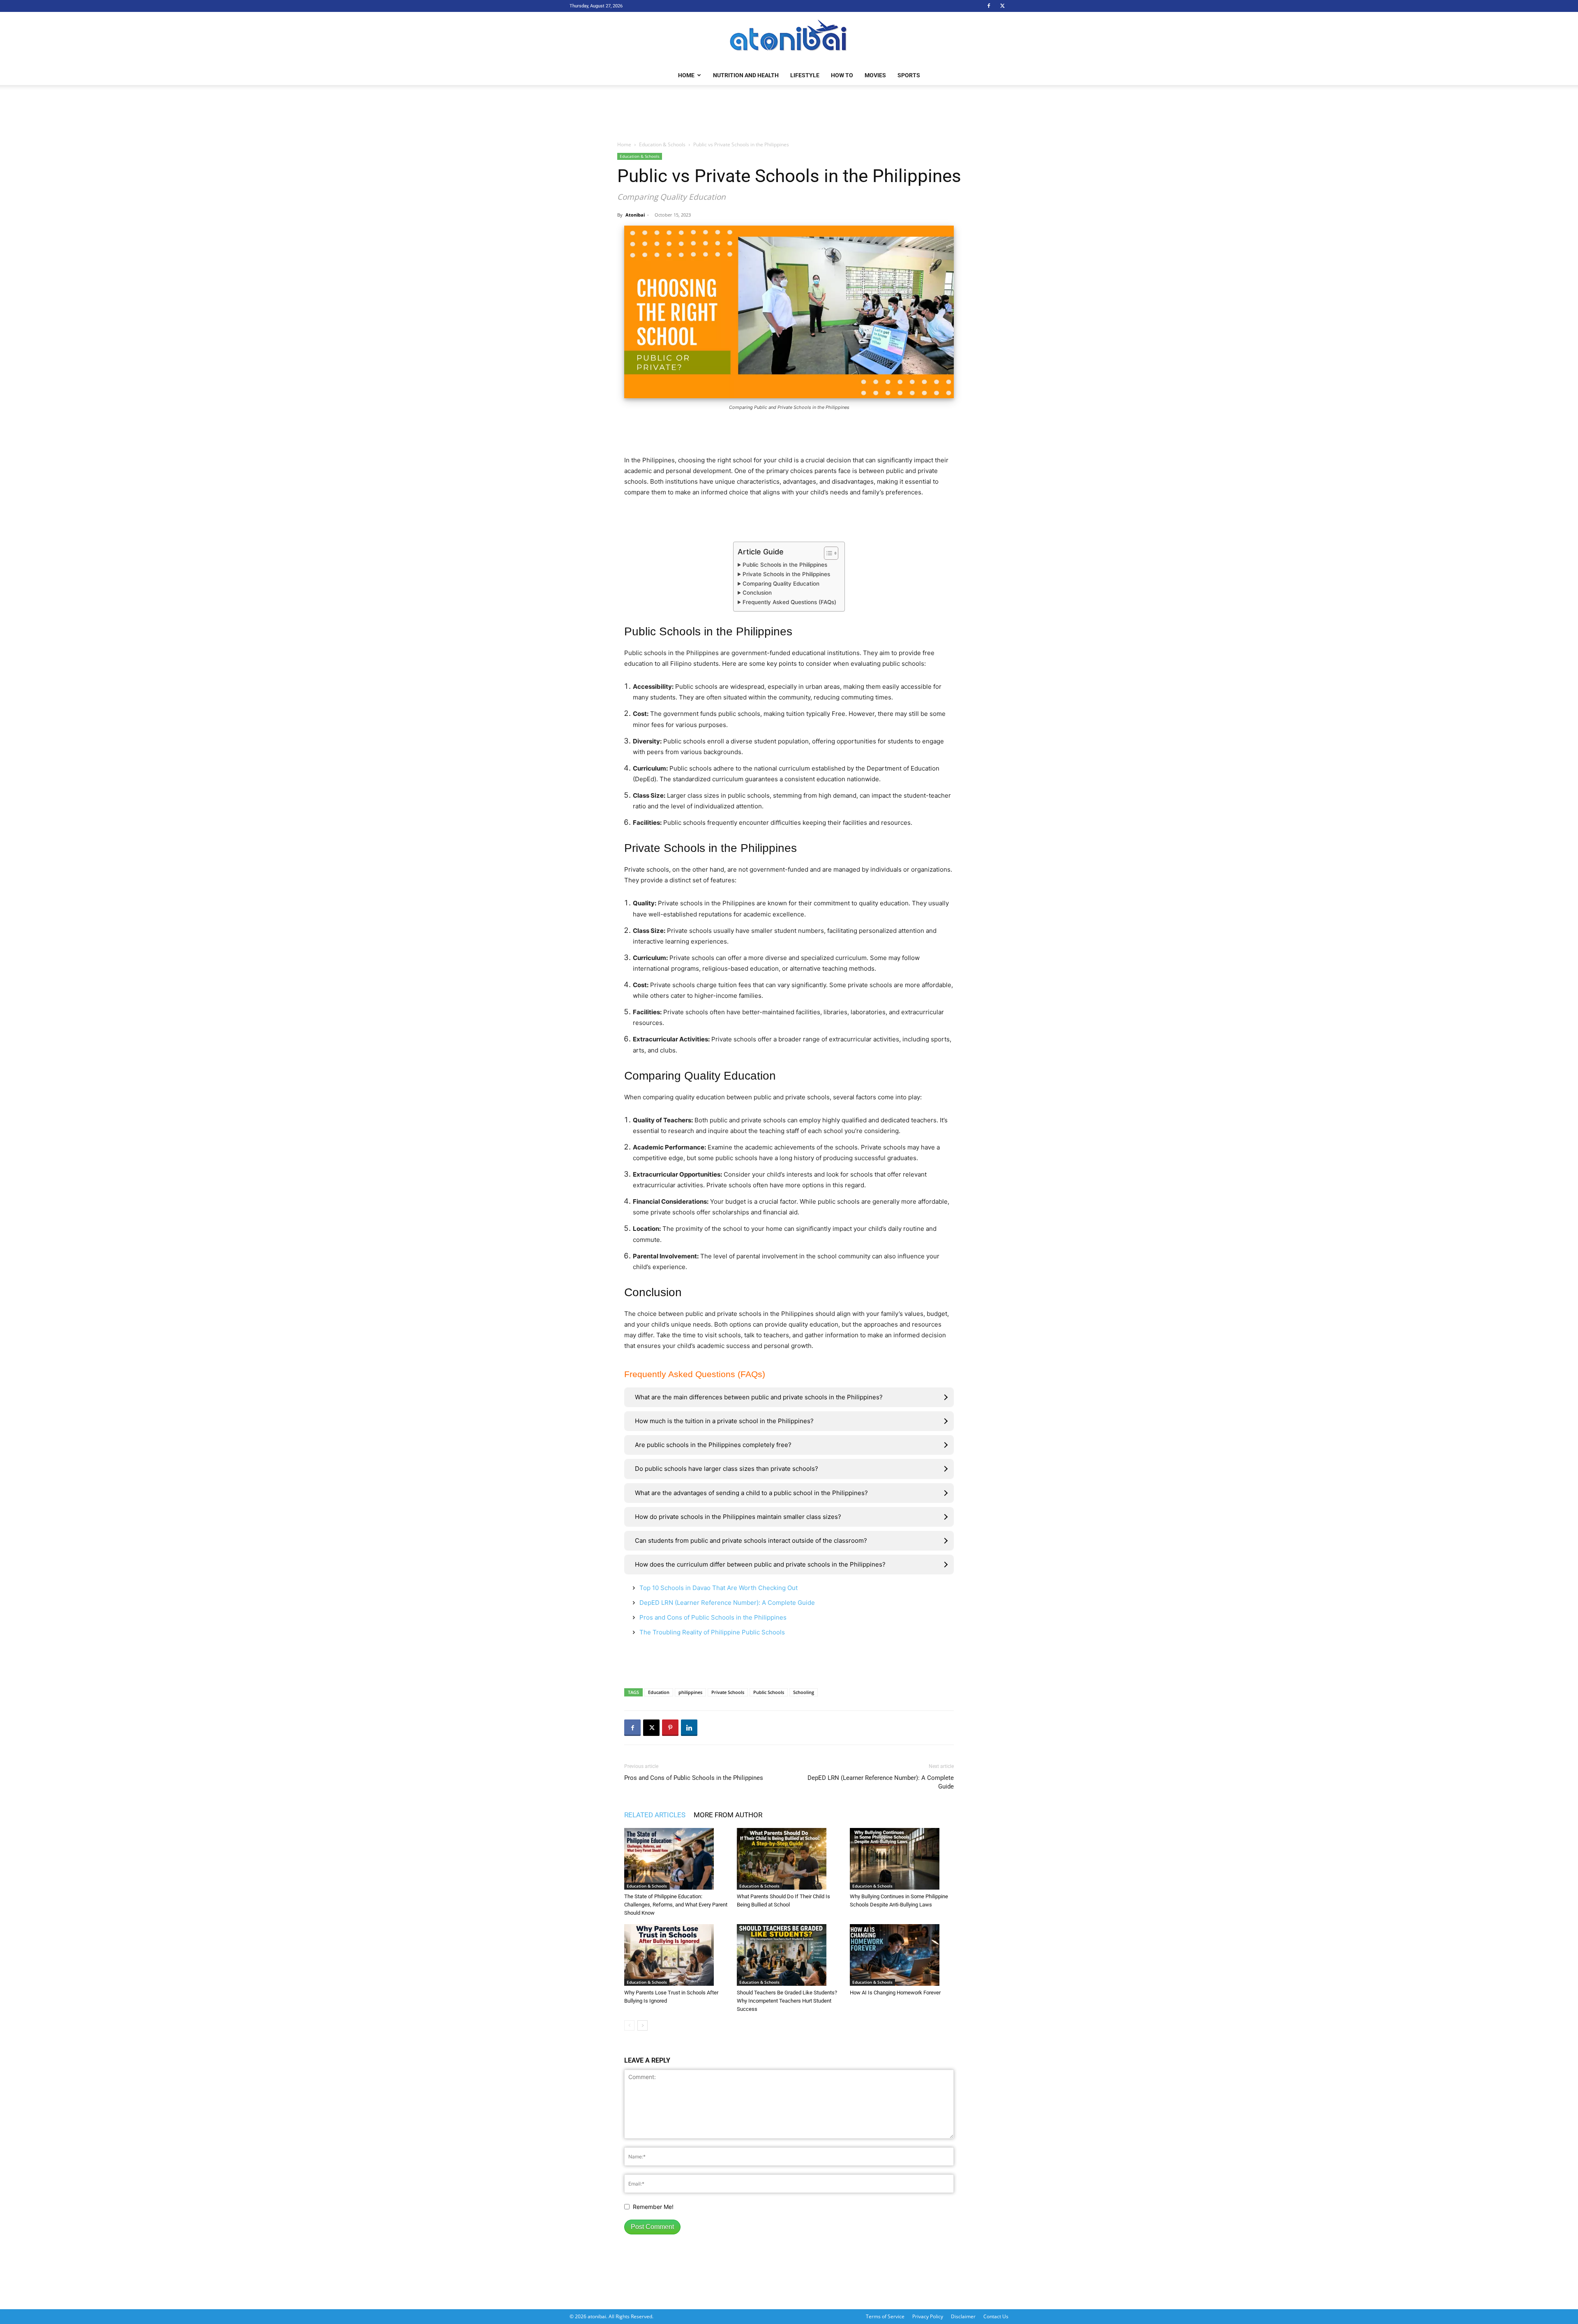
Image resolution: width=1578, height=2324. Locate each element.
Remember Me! (653, 2207)
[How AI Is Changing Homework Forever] (902, 1955)
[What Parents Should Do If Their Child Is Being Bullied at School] (789, 1859)
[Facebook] (989, 6)
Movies (875, 75)
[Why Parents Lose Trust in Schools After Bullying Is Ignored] (676, 1955)
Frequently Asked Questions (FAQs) (789, 602)
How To (842, 75)
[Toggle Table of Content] (827, 553)
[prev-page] (629, 2025)
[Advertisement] (789, 113)
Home (686, 75)
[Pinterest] (670, 1728)
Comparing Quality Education (781, 584)
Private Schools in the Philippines (786, 574)
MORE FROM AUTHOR (728, 1815)
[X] (1002, 6)
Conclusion (757, 593)
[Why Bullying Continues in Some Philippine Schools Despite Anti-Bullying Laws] (902, 1859)
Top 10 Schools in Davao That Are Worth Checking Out (719, 1588)
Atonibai (635, 215)
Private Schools (728, 1692)
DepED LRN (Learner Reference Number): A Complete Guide (727, 1603)
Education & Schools (662, 144)
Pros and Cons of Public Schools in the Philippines (713, 1617)
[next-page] (643, 2025)
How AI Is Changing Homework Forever (895, 1993)
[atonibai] (789, 39)
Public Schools (769, 1692)
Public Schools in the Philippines (785, 565)
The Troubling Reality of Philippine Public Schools (712, 1632)
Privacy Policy (928, 2316)
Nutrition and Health (746, 75)
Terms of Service (885, 2316)
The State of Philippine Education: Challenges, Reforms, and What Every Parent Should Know (676, 1905)
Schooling (804, 1692)
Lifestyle (805, 75)
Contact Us (996, 2316)
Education (659, 1692)
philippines (690, 1692)
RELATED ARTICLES (655, 1815)
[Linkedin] (689, 1728)
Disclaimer (963, 2316)
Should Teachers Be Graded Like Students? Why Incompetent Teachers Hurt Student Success (787, 2001)
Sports (909, 75)
